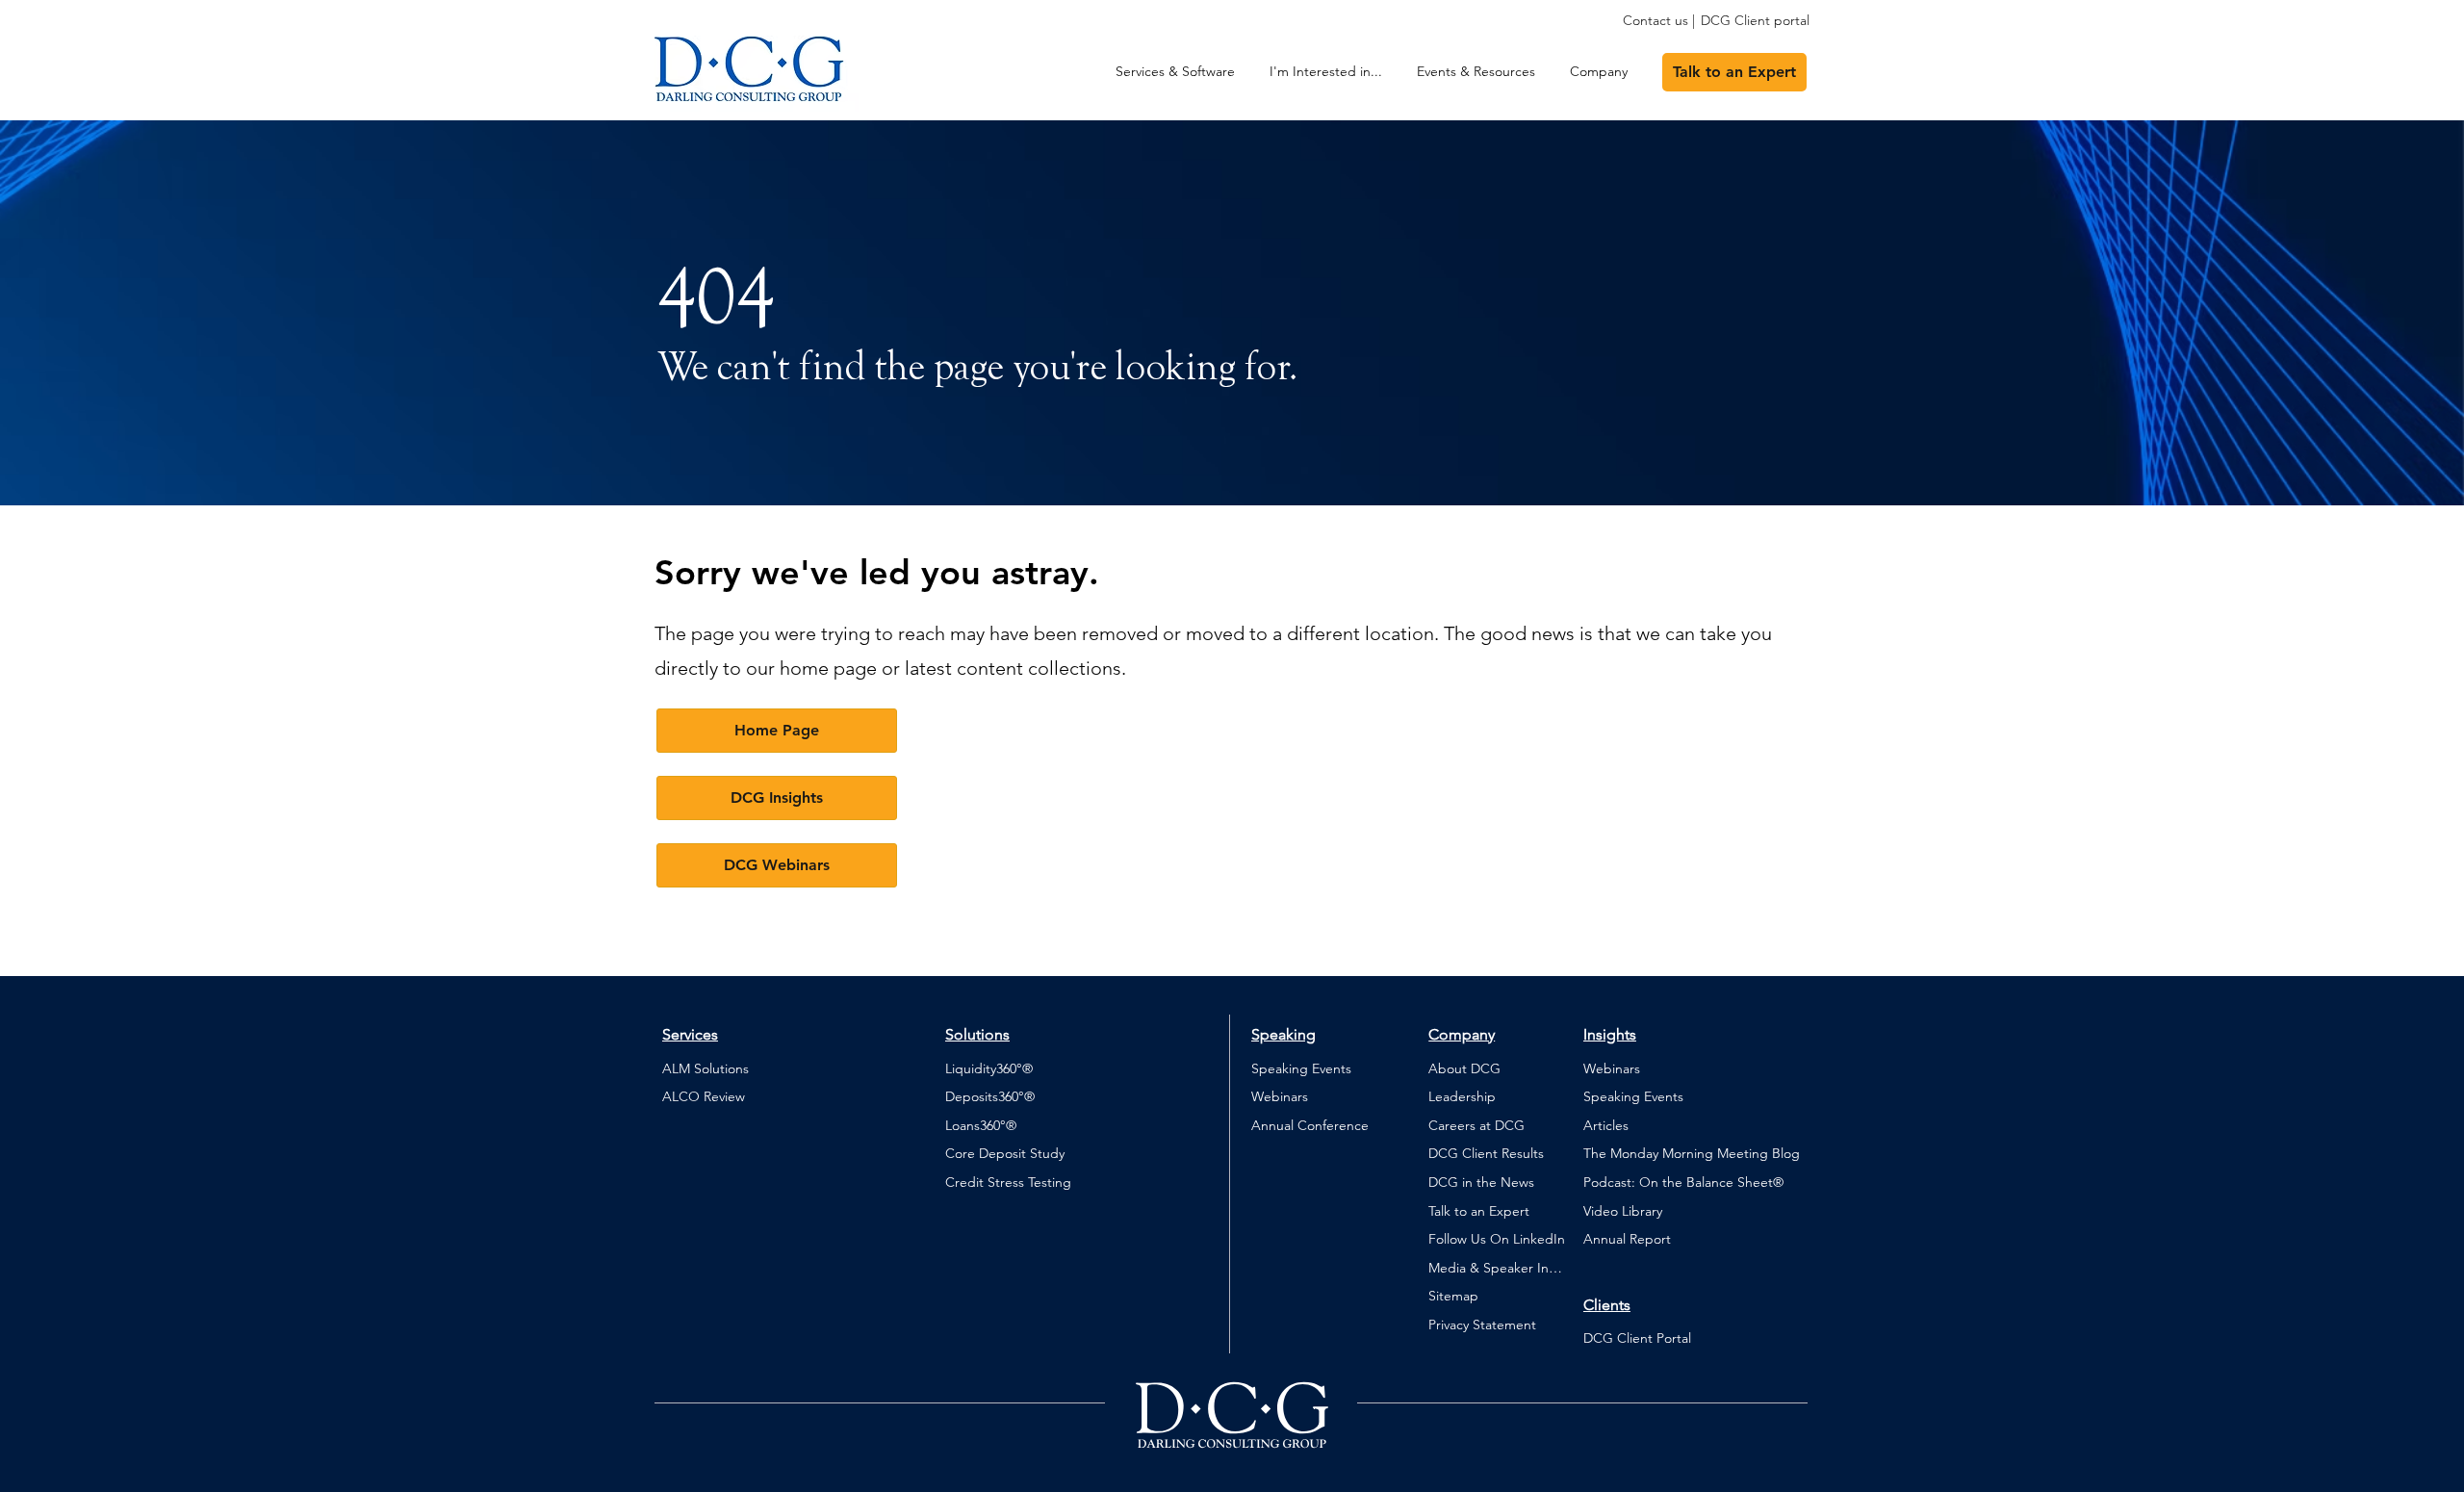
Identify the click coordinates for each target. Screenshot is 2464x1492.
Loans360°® (981, 1125)
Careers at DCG (1476, 1125)
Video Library (1623, 1211)
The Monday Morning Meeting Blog (1692, 1153)
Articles (1606, 1125)
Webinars (1280, 1096)
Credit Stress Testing (1008, 1182)
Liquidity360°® (989, 1068)
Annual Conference (1310, 1125)
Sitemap (1453, 1296)
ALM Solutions (706, 1068)
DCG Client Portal (1637, 1338)
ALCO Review (704, 1096)
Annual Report (1627, 1239)
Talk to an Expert (1479, 1211)
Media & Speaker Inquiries (1498, 1268)
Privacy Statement (1482, 1325)
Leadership (1462, 1096)
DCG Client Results (1486, 1153)
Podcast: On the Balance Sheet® (1683, 1182)
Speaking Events (1301, 1068)
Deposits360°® (990, 1096)
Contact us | (1659, 20)
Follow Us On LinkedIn (1497, 1239)
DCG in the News (1481, 1182)
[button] (1326, 72)
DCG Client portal (1755, 20)
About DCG (1464, 1068)
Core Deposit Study (1005, 1153)
